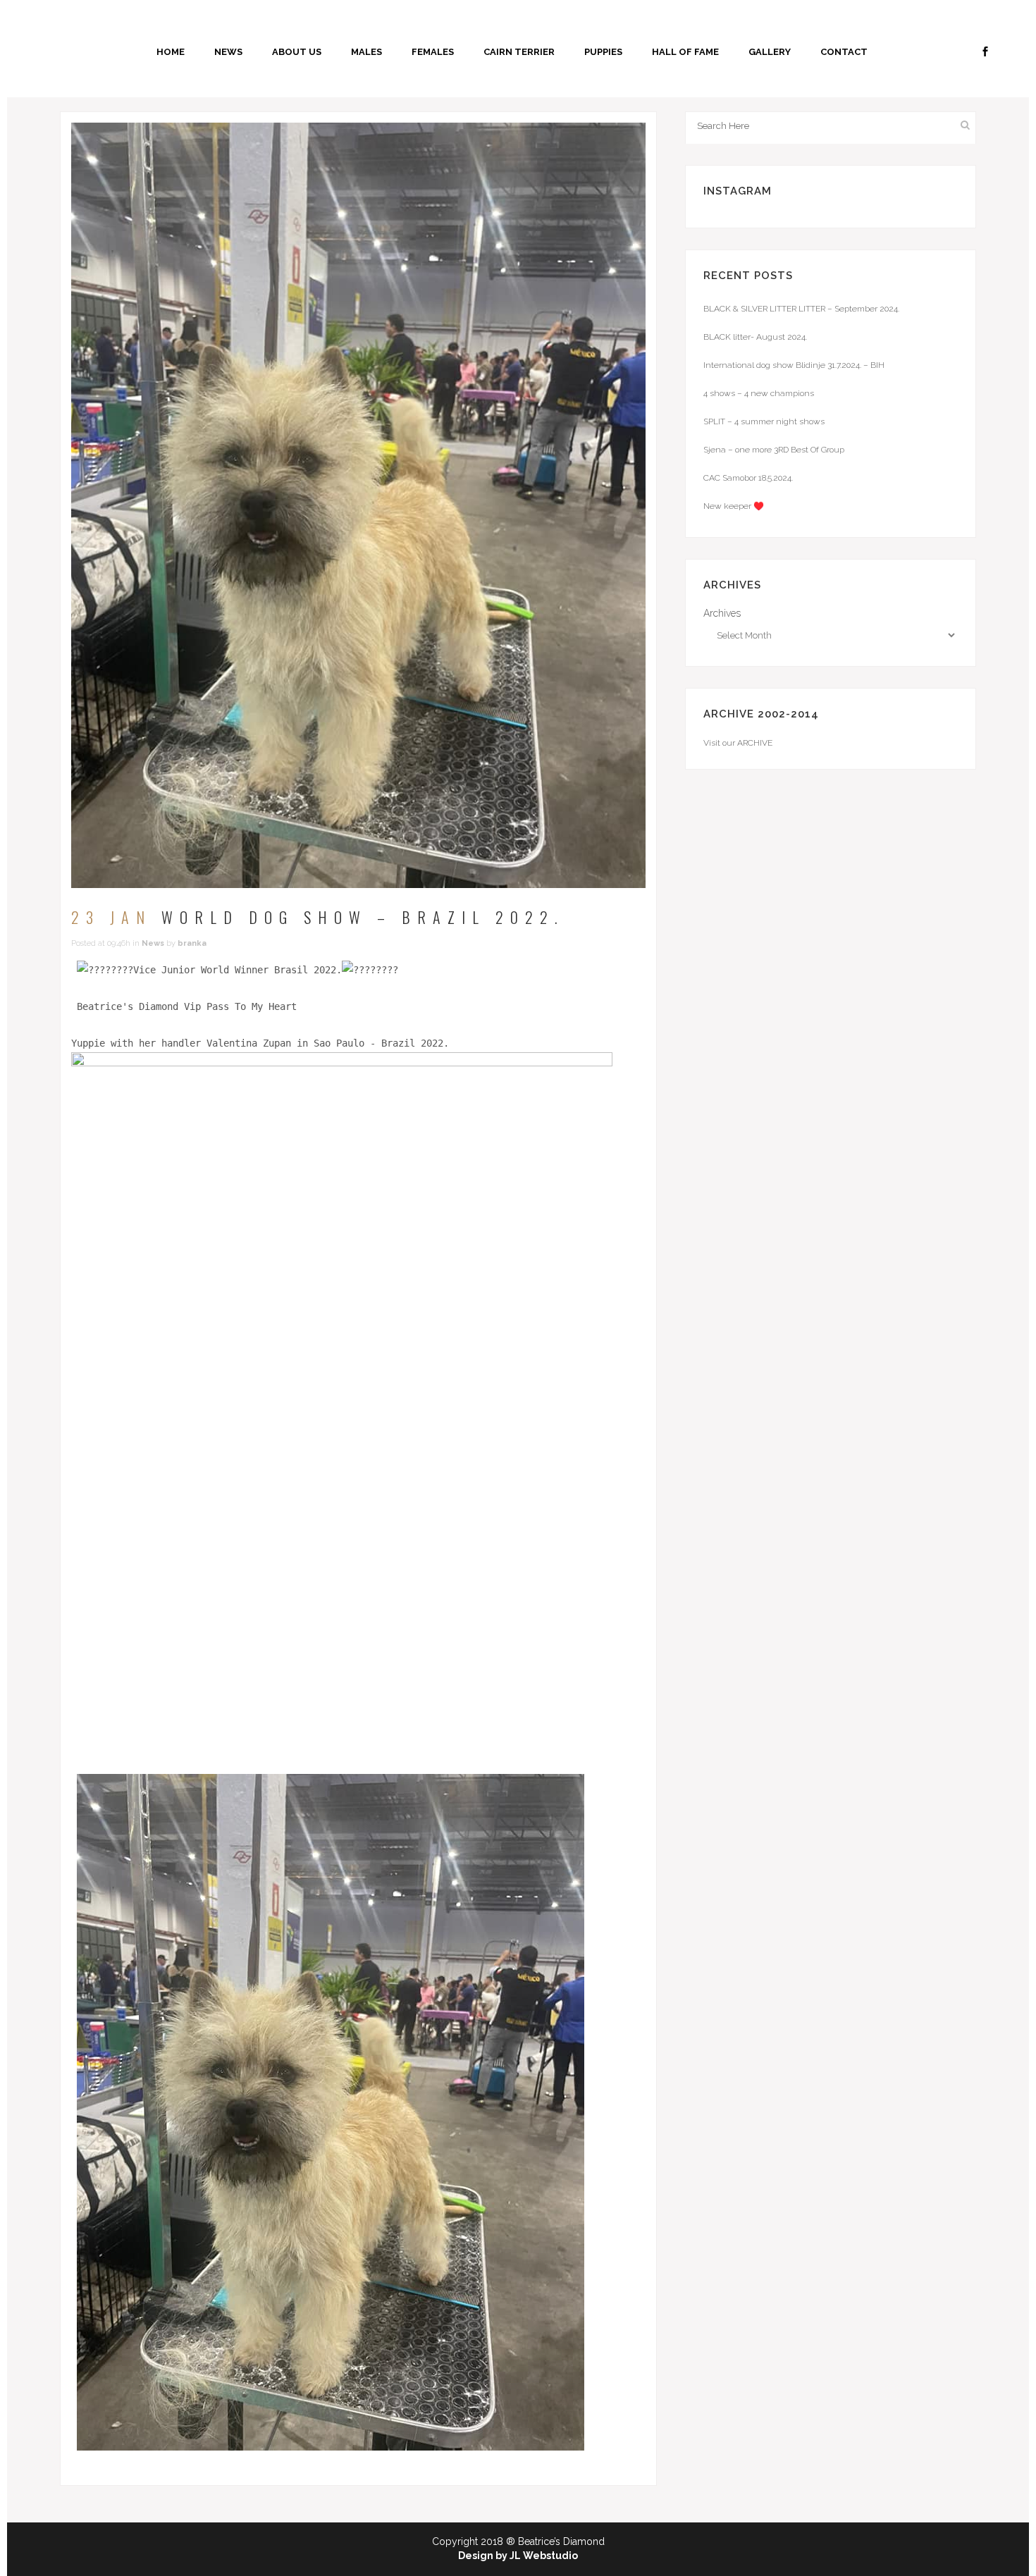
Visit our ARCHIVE (738, 743)
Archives (722, 613)
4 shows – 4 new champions (759, 393)
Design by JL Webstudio (518, 2556)
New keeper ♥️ (734, 506)
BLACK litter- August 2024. (755, 337)
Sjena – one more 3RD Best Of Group (774, 450)
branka (192, 943)
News (153, 943)
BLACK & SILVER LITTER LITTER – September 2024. (801, 309)
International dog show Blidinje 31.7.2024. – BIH (794, 365)
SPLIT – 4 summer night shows (764, 421)
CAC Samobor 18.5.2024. (748, 478)
